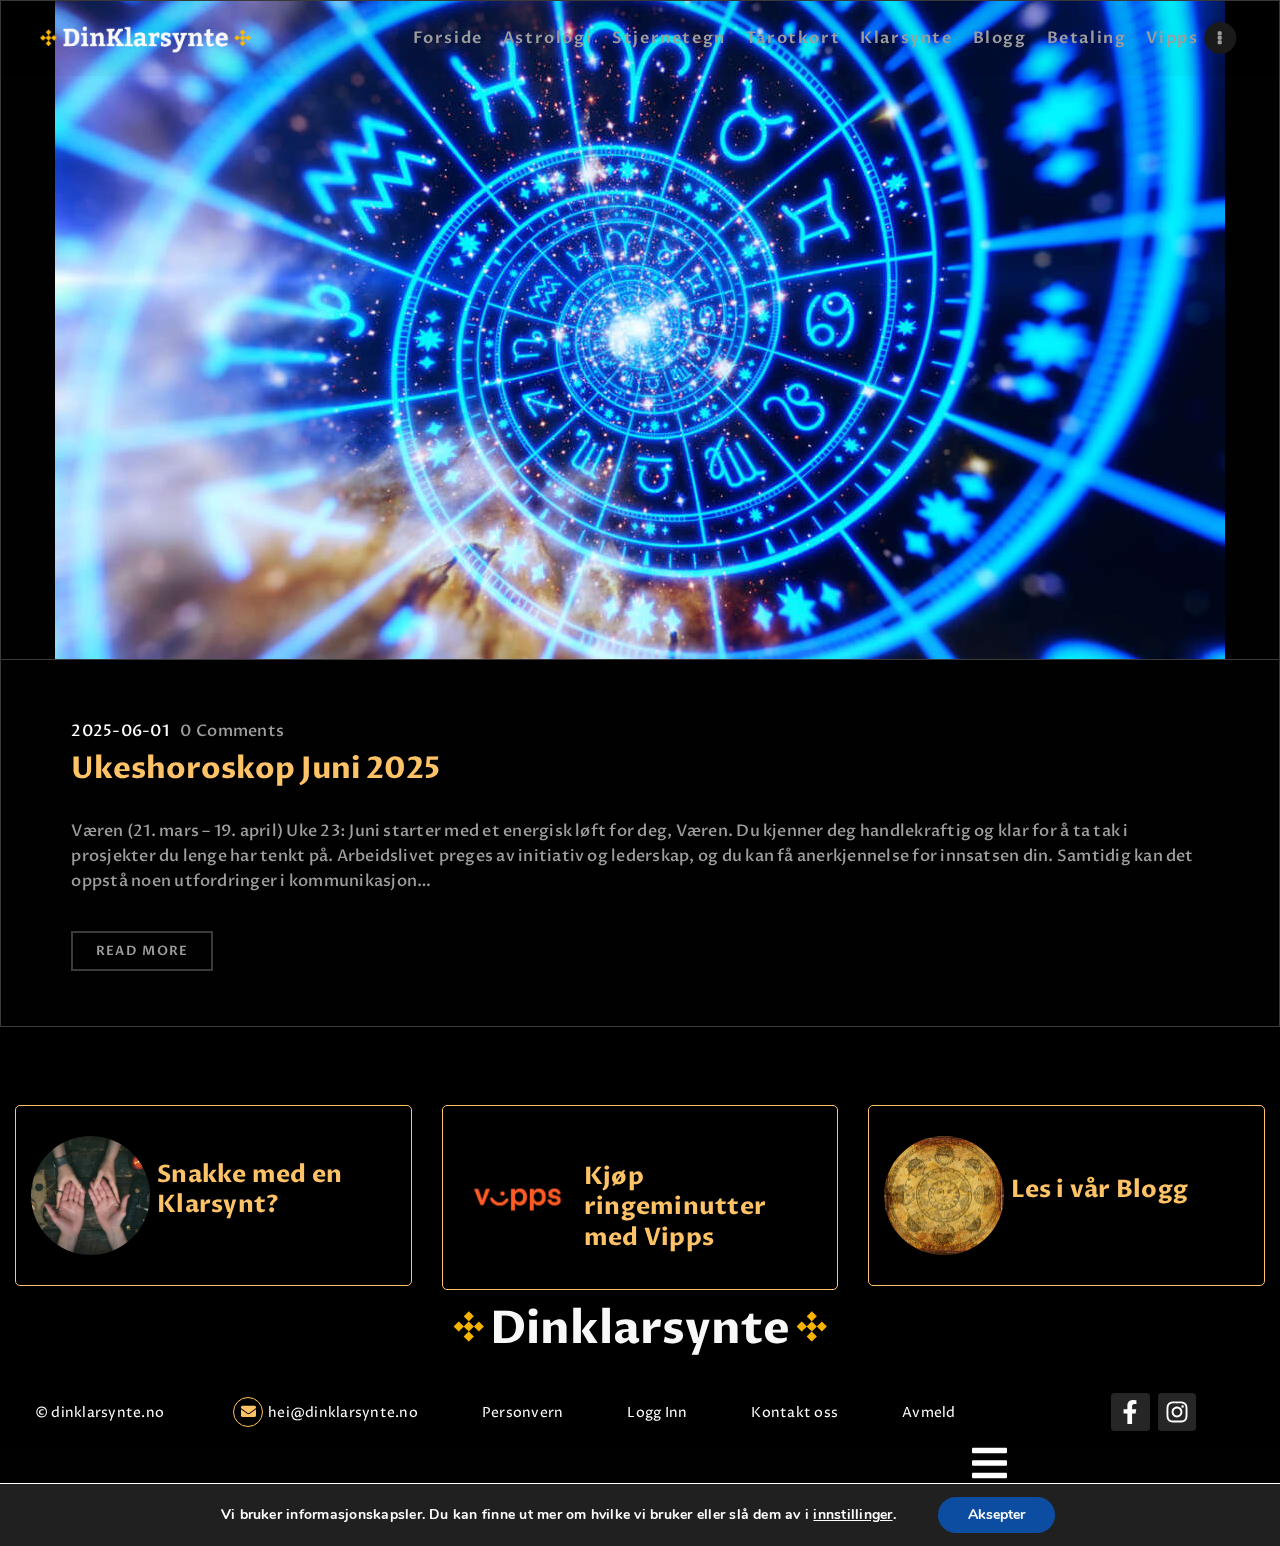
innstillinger (852, 1515)
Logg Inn (657, 1412)
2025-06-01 (119, 731)
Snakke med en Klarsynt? (249, 1190)
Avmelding (939, 1412)
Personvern (522, 1412)
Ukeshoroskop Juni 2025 (255, 769)
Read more (142, 951)
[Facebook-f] (1130, 1412)
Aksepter (996, 1514)
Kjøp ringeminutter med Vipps (675, 1207)
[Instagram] (1177, 1412)
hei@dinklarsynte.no (343, 1412)
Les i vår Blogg (1100, 1190)
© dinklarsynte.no (99, 1412)
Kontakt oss (794, 1412)
